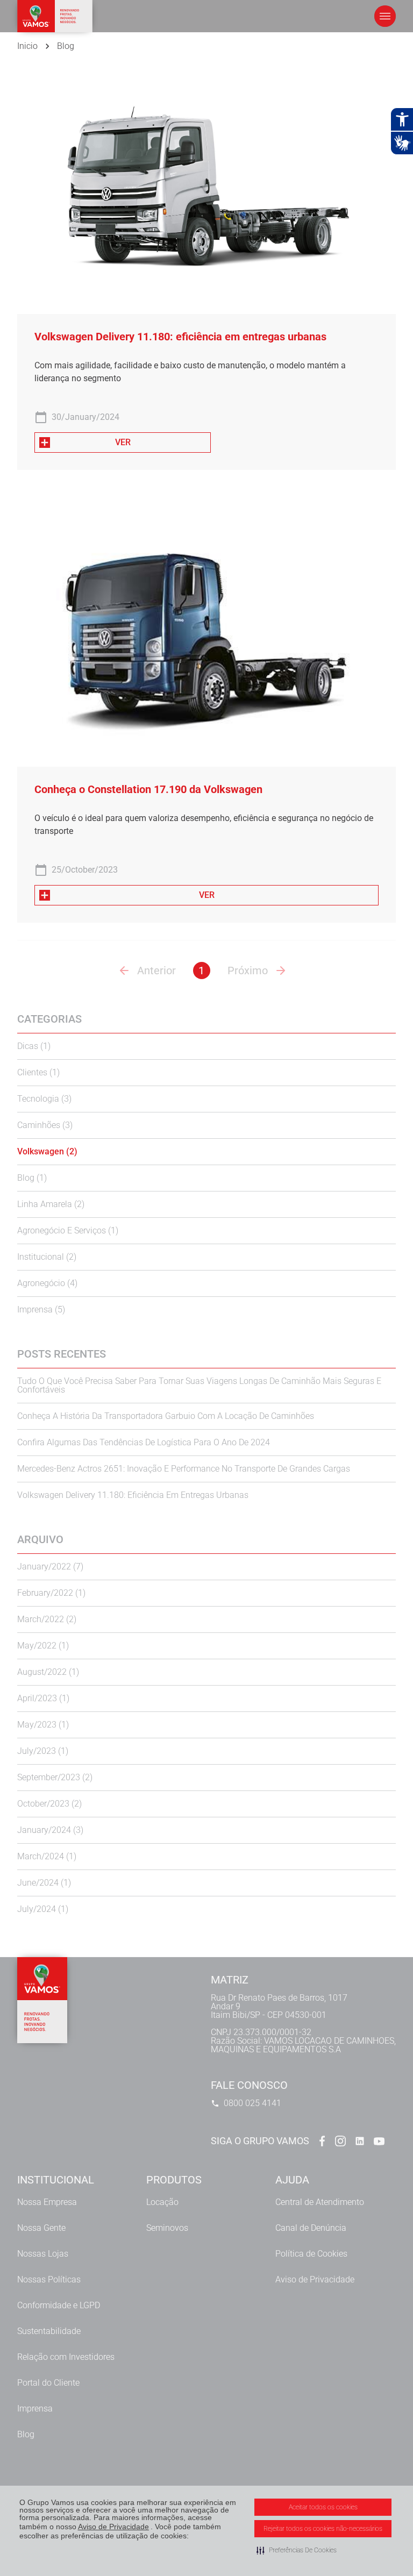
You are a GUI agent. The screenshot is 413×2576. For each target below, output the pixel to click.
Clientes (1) (38, 1072)
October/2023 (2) (49, 1804)
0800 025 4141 (252, 2103)
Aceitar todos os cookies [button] (323, 2507)
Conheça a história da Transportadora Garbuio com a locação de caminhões (166, 1416)
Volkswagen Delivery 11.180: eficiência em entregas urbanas (133, 1495)
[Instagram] (340, 2141)
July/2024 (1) (43, 1909)
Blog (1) (32, 1178)
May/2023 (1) (43, 1725)
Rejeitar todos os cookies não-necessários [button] (323, 2529)
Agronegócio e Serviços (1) (68, 1230)
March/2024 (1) (47, 1856)
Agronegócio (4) (47, 1283)
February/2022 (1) (51, 1593)
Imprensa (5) (41, 1310)
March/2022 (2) (47, 1619)
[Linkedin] (360, 2141)
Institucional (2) (47, 1257)
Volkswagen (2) (47, 1151)
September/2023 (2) (55, 1777)
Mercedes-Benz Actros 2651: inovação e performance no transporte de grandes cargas (184, 1469)
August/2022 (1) (48, 1672)
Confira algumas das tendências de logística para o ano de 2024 (144, 1442)
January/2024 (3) (50, 1830)
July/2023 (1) (43, 1751)
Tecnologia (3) (44, 1099)
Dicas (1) (34, 1046)
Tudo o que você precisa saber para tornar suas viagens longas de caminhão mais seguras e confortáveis (199, 1385)
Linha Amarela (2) (51, 1204)
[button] (297, 2550)
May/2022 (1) (43, 1646)
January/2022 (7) (50, 1567)
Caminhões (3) (45, 1125)
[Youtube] (379, 2141)
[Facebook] (321, 2141)
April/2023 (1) (43, 1698)
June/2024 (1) (44, 1883)
